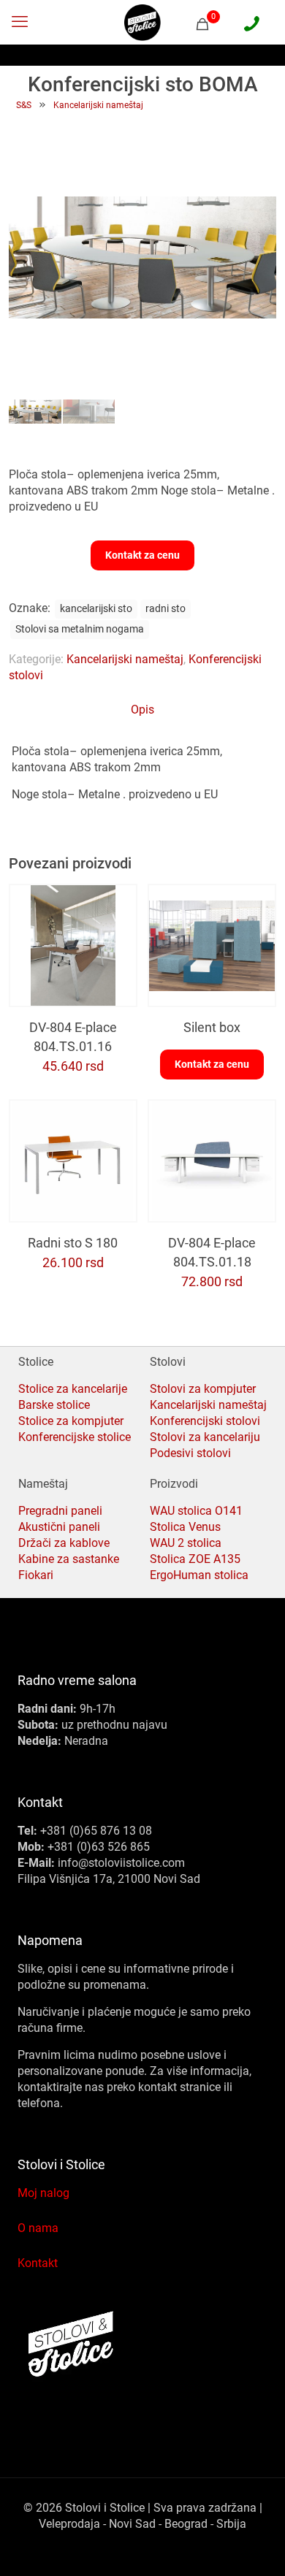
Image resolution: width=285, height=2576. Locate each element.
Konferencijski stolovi (205, 1421)
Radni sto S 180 (73, 1243)
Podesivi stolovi (190, 1453)
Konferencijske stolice (75, 1437)
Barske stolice (54, 1405)
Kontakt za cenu (142, 555)
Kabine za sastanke (69, 1559)
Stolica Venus (185, 1527)
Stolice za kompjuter (71, 1421)
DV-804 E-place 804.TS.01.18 (212, 1252)
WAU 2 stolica (186, 1543)
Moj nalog (43, 2193)
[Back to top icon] (255, 2546)
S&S (24, 105)
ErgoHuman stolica (199, 1575)
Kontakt (38, 2263)
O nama (38, 2228)
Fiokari (36, 1575)
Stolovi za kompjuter (203, 1389)
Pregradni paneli (60, 1511)
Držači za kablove (64, 1543)
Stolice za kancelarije (73, 1389)
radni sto (166, 609)
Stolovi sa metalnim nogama (80, 629)
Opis (142, 710)
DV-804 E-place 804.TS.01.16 (73, 1037)
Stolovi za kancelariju (205, 1437)
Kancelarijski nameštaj (98, 105)
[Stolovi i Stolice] (142, 22)
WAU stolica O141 (196, 1511)
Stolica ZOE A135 (195, 1559)
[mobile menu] (20, 22)
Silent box (212, 1027)
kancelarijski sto (96, 609)
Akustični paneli (59, 1527)
